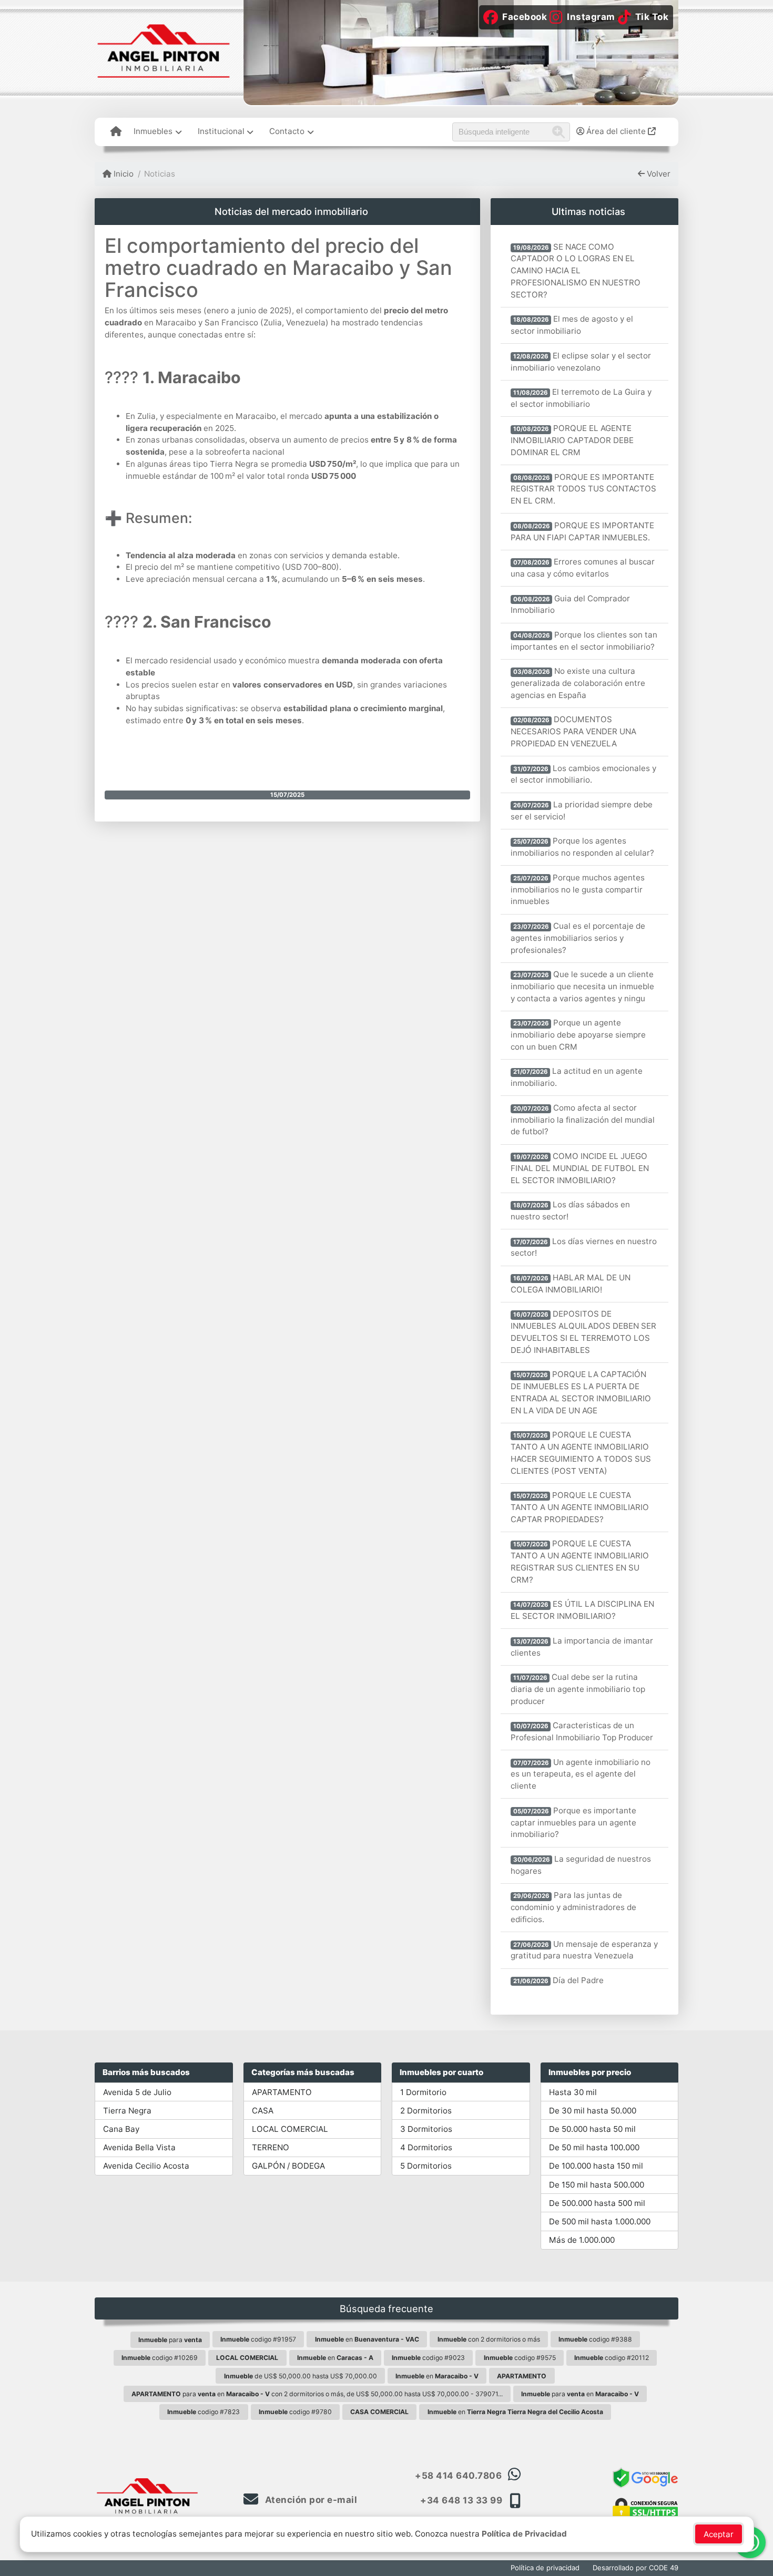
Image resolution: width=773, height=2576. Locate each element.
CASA (263, 2111)
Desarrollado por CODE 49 (635, 2568)
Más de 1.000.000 (582, 2240)
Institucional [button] (221, 131)
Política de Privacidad (524, 2534)
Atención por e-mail (310, 2500)
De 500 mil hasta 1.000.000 (600, 2221)
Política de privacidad (545, 2568)
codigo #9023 (428, 2358)
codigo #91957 (258, 2339)
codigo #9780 (295, 2412)
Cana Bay (121, 2129)
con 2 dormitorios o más (489, 2339)
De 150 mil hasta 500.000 (597, 2185)
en (367, 2339)
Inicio (123, 174)
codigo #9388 (595, 2339)
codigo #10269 (160, 2358)
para (170, 2340)
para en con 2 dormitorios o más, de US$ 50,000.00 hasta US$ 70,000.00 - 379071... (317, 2394)
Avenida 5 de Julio (137, 2092)
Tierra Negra (127, 2111)
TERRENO (271, 2147)
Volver (658, 174)
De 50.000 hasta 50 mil (592, 2129)
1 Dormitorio (423, 2092)
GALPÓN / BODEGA (288, 2166)
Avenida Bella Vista (139, 2147)
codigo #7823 (204, 2412)
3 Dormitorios (426, 2129)
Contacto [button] (287, 131)
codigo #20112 (612, 2358)
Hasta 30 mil (573, 2092)
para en (580, 2394)
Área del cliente (616, 131)
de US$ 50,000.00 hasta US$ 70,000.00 (301, 2376)
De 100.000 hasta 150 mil (596, 2166)
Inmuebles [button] (153, 131)
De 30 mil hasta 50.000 (593, 2111)
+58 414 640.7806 (458, 2476)
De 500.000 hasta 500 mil (597, 2203)
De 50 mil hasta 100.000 (594, 2147)
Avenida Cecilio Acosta (146, 2166)
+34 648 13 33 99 (461, 2500)
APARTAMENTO (282, 2092)
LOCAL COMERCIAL (290, 2129)
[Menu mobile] (116, 132)
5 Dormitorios (426, 2166)
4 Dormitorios (426, 2147)
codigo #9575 (520, 2358)
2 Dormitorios (426, 2111)
